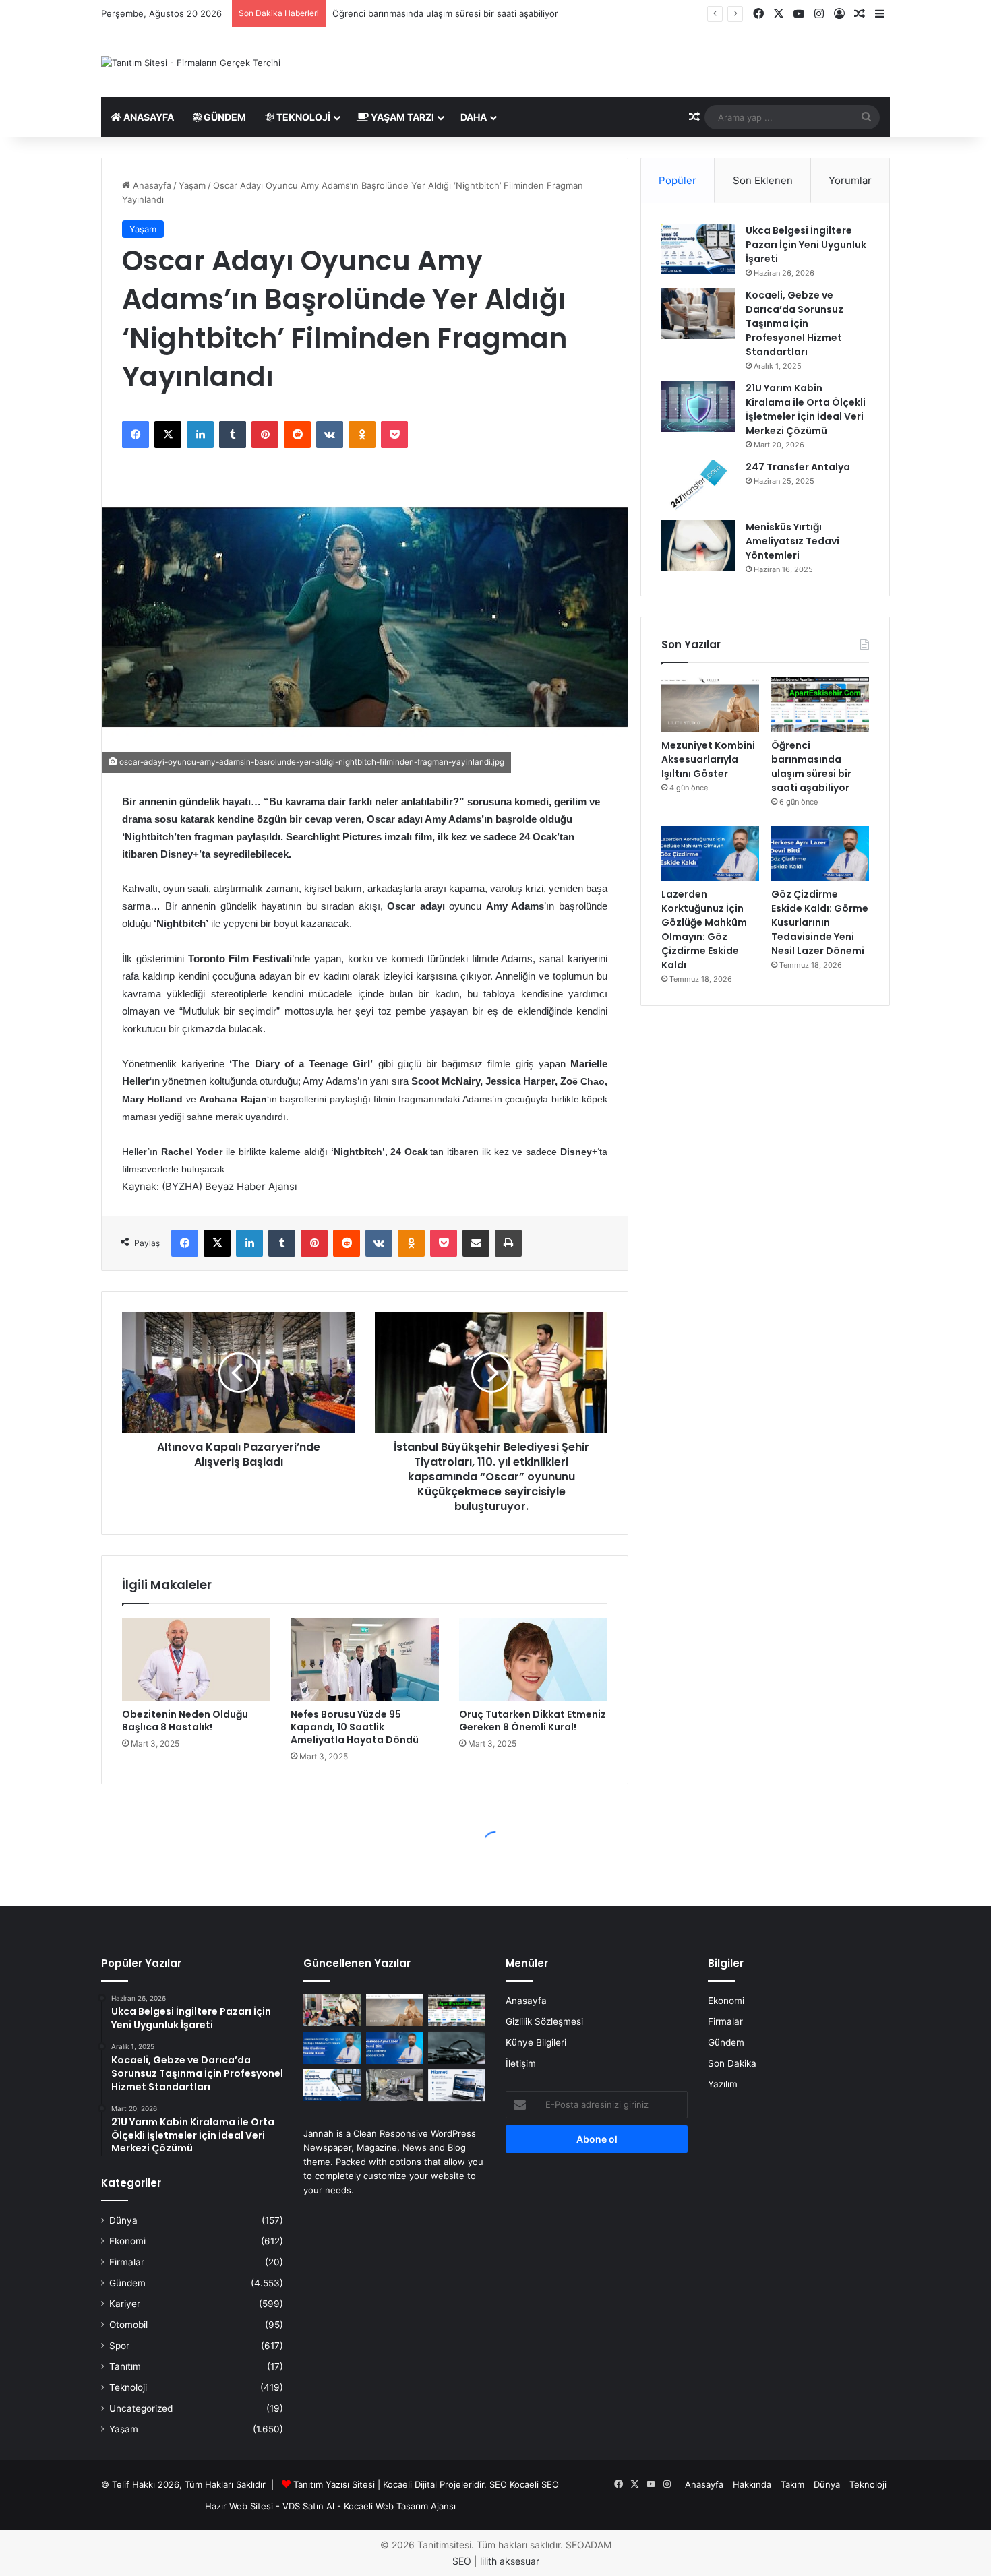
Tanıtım (125, 2366)
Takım (792, 2484)
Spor (119, 2346)
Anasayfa (148, 117)
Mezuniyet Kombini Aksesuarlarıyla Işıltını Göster (708, 759)
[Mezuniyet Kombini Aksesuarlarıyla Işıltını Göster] (710, 704)
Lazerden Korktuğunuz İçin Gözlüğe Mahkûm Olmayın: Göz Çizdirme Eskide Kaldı (704, 930)
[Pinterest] (265, 435)
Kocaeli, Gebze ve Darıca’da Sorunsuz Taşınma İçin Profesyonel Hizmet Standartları (794, 323)
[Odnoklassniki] (362, 435)
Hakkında (752, 2484)
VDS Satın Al (308, 2506)
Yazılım (723, 2084)
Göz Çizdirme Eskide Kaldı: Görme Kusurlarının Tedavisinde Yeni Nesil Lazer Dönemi (820, 922)
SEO (498, 2484)
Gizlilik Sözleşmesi (544, 2021)
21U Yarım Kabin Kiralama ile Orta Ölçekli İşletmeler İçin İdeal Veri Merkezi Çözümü (806, 409)
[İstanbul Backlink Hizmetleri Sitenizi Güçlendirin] (457, 2085)
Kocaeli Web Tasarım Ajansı (400, 2506)
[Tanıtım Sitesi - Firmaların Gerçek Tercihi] (191, 63)
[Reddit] (297, 435)
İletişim (521, 2063)
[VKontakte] (330, 435)
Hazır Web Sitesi (239, 2506)
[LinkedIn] (200, 435)
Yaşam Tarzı (401, 117)
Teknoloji (302, 117)
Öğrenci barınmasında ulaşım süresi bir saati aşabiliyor (445, 13)
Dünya (123, 2220)
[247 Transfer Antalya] (698, 485)
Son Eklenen (763, 180)
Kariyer (125, 2304)
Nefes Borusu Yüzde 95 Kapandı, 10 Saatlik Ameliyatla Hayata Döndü (355, 1727)
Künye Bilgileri (536, 2042)
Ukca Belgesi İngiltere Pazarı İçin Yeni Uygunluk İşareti (806, 245)
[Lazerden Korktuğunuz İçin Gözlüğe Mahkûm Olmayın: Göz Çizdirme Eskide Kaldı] (710, 854)
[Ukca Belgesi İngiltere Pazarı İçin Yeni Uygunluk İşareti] (698, 249)
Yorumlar (850, 180)
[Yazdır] (508, 1243)
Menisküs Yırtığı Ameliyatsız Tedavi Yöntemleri (792, 541)
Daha (474, 117)
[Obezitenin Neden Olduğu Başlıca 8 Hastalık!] (196, 1660)
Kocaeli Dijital (410, 2484)
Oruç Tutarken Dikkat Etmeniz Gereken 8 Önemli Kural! (533, 1721)
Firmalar (127, 2262)
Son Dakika (732, 2063)
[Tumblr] (233, 435)
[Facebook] (136, 435)
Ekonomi (127, 2241)
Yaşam (192, 185)
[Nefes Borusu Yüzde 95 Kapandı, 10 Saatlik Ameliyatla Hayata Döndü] (365, 1660)
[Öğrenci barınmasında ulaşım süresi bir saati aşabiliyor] (820, 704)
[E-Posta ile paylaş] (476, 1243)
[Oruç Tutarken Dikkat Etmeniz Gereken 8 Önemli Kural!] (533, 1660)
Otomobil (128, 2325)
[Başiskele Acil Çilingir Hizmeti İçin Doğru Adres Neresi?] (457, 2048)
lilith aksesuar (510, 2561)
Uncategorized (141, 2408)
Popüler (678, 180)
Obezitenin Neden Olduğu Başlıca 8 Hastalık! (185, 1721)
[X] (168, 435)
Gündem (224, 117)
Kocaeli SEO (534, 2484)
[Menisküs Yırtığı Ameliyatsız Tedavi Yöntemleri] (698, 545)
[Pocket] (394, 435)
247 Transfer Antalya (798, 467)
